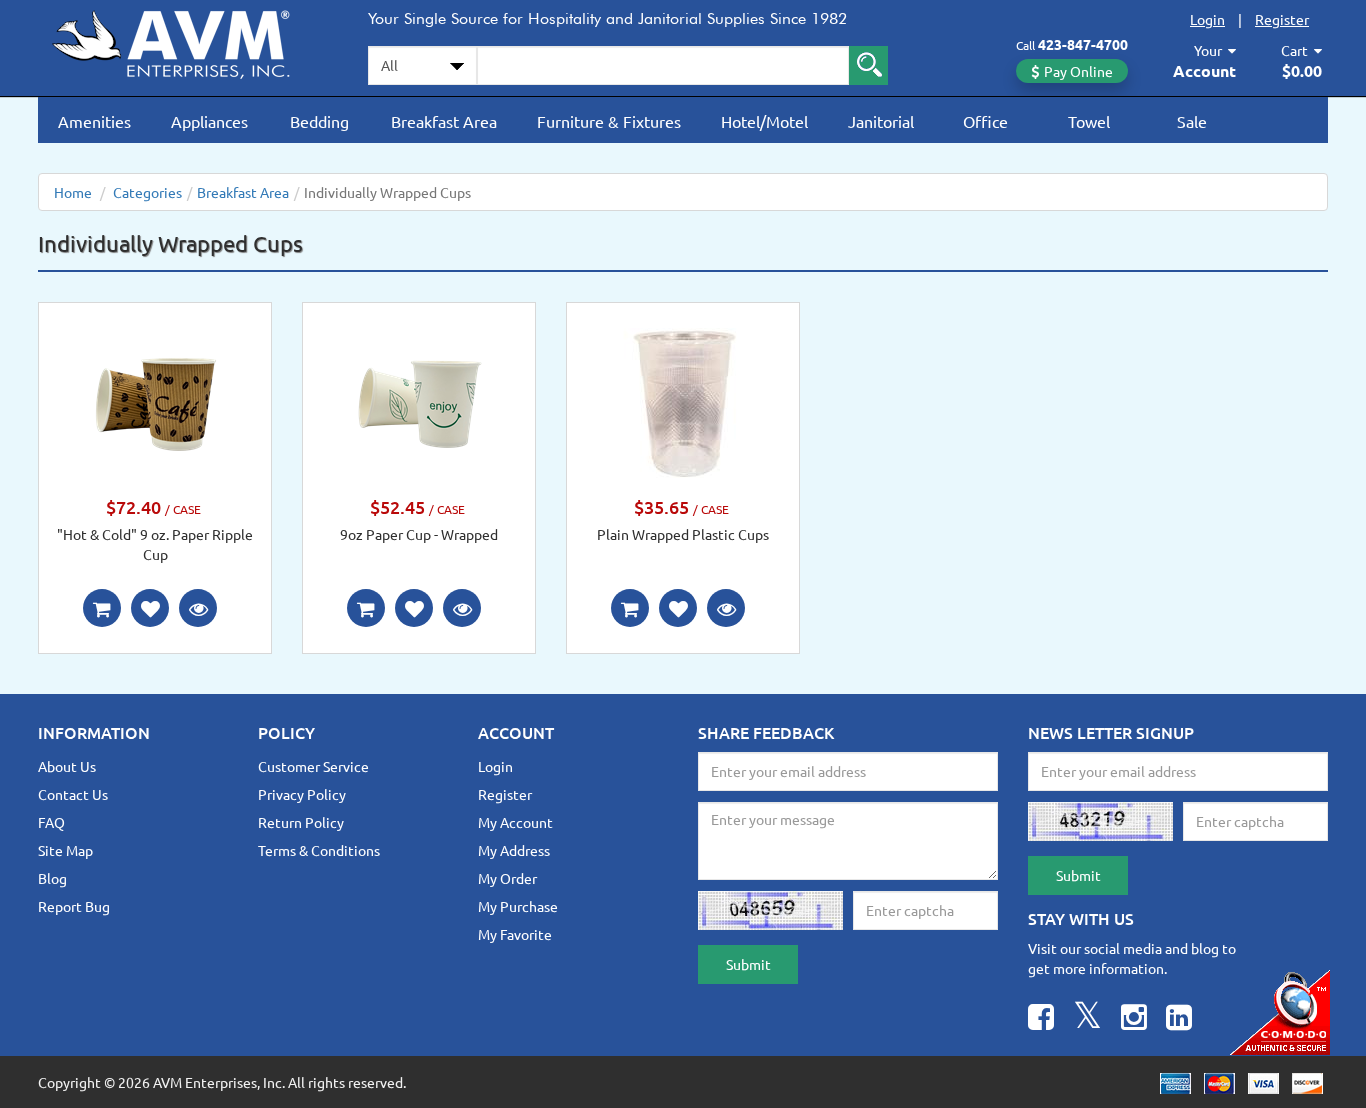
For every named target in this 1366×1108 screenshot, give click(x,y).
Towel (1089, 121)
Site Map (65, 850)
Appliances (209, 121)
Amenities (94, 121)
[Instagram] (1134, 1019)
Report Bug (74, 906)
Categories (147, 192)
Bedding (319, 121)
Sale (1192, 121)
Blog (52, 878)
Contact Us (73, 794)
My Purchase (518, 906)
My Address (514, 850)
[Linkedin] (1179, 1019)
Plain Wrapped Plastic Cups (683, 534)
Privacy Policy (302, 794)
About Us (67, 766)
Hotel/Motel (764, 121)
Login (1207, 19)
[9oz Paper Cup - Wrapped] (419, 401)
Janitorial (881, 121)
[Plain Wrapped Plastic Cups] (683, 401)
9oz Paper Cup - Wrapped (419, 534)
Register (1282, 19)
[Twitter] (1087, 1019)
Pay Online (1078, 71)
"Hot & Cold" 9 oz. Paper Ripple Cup (155, 544)
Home (73, 192)
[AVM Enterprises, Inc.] (188, 41)
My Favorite (515, 934)
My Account (515, 822)
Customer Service (313, 766)
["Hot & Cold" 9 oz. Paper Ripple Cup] (155, 401)
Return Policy (301, 822)
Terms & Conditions (319, 850)
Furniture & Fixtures (609, 121)
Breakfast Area (444, 121)
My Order (507, 878)
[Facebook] (1041, 1019)
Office (985, 121)
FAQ (51, 822)
